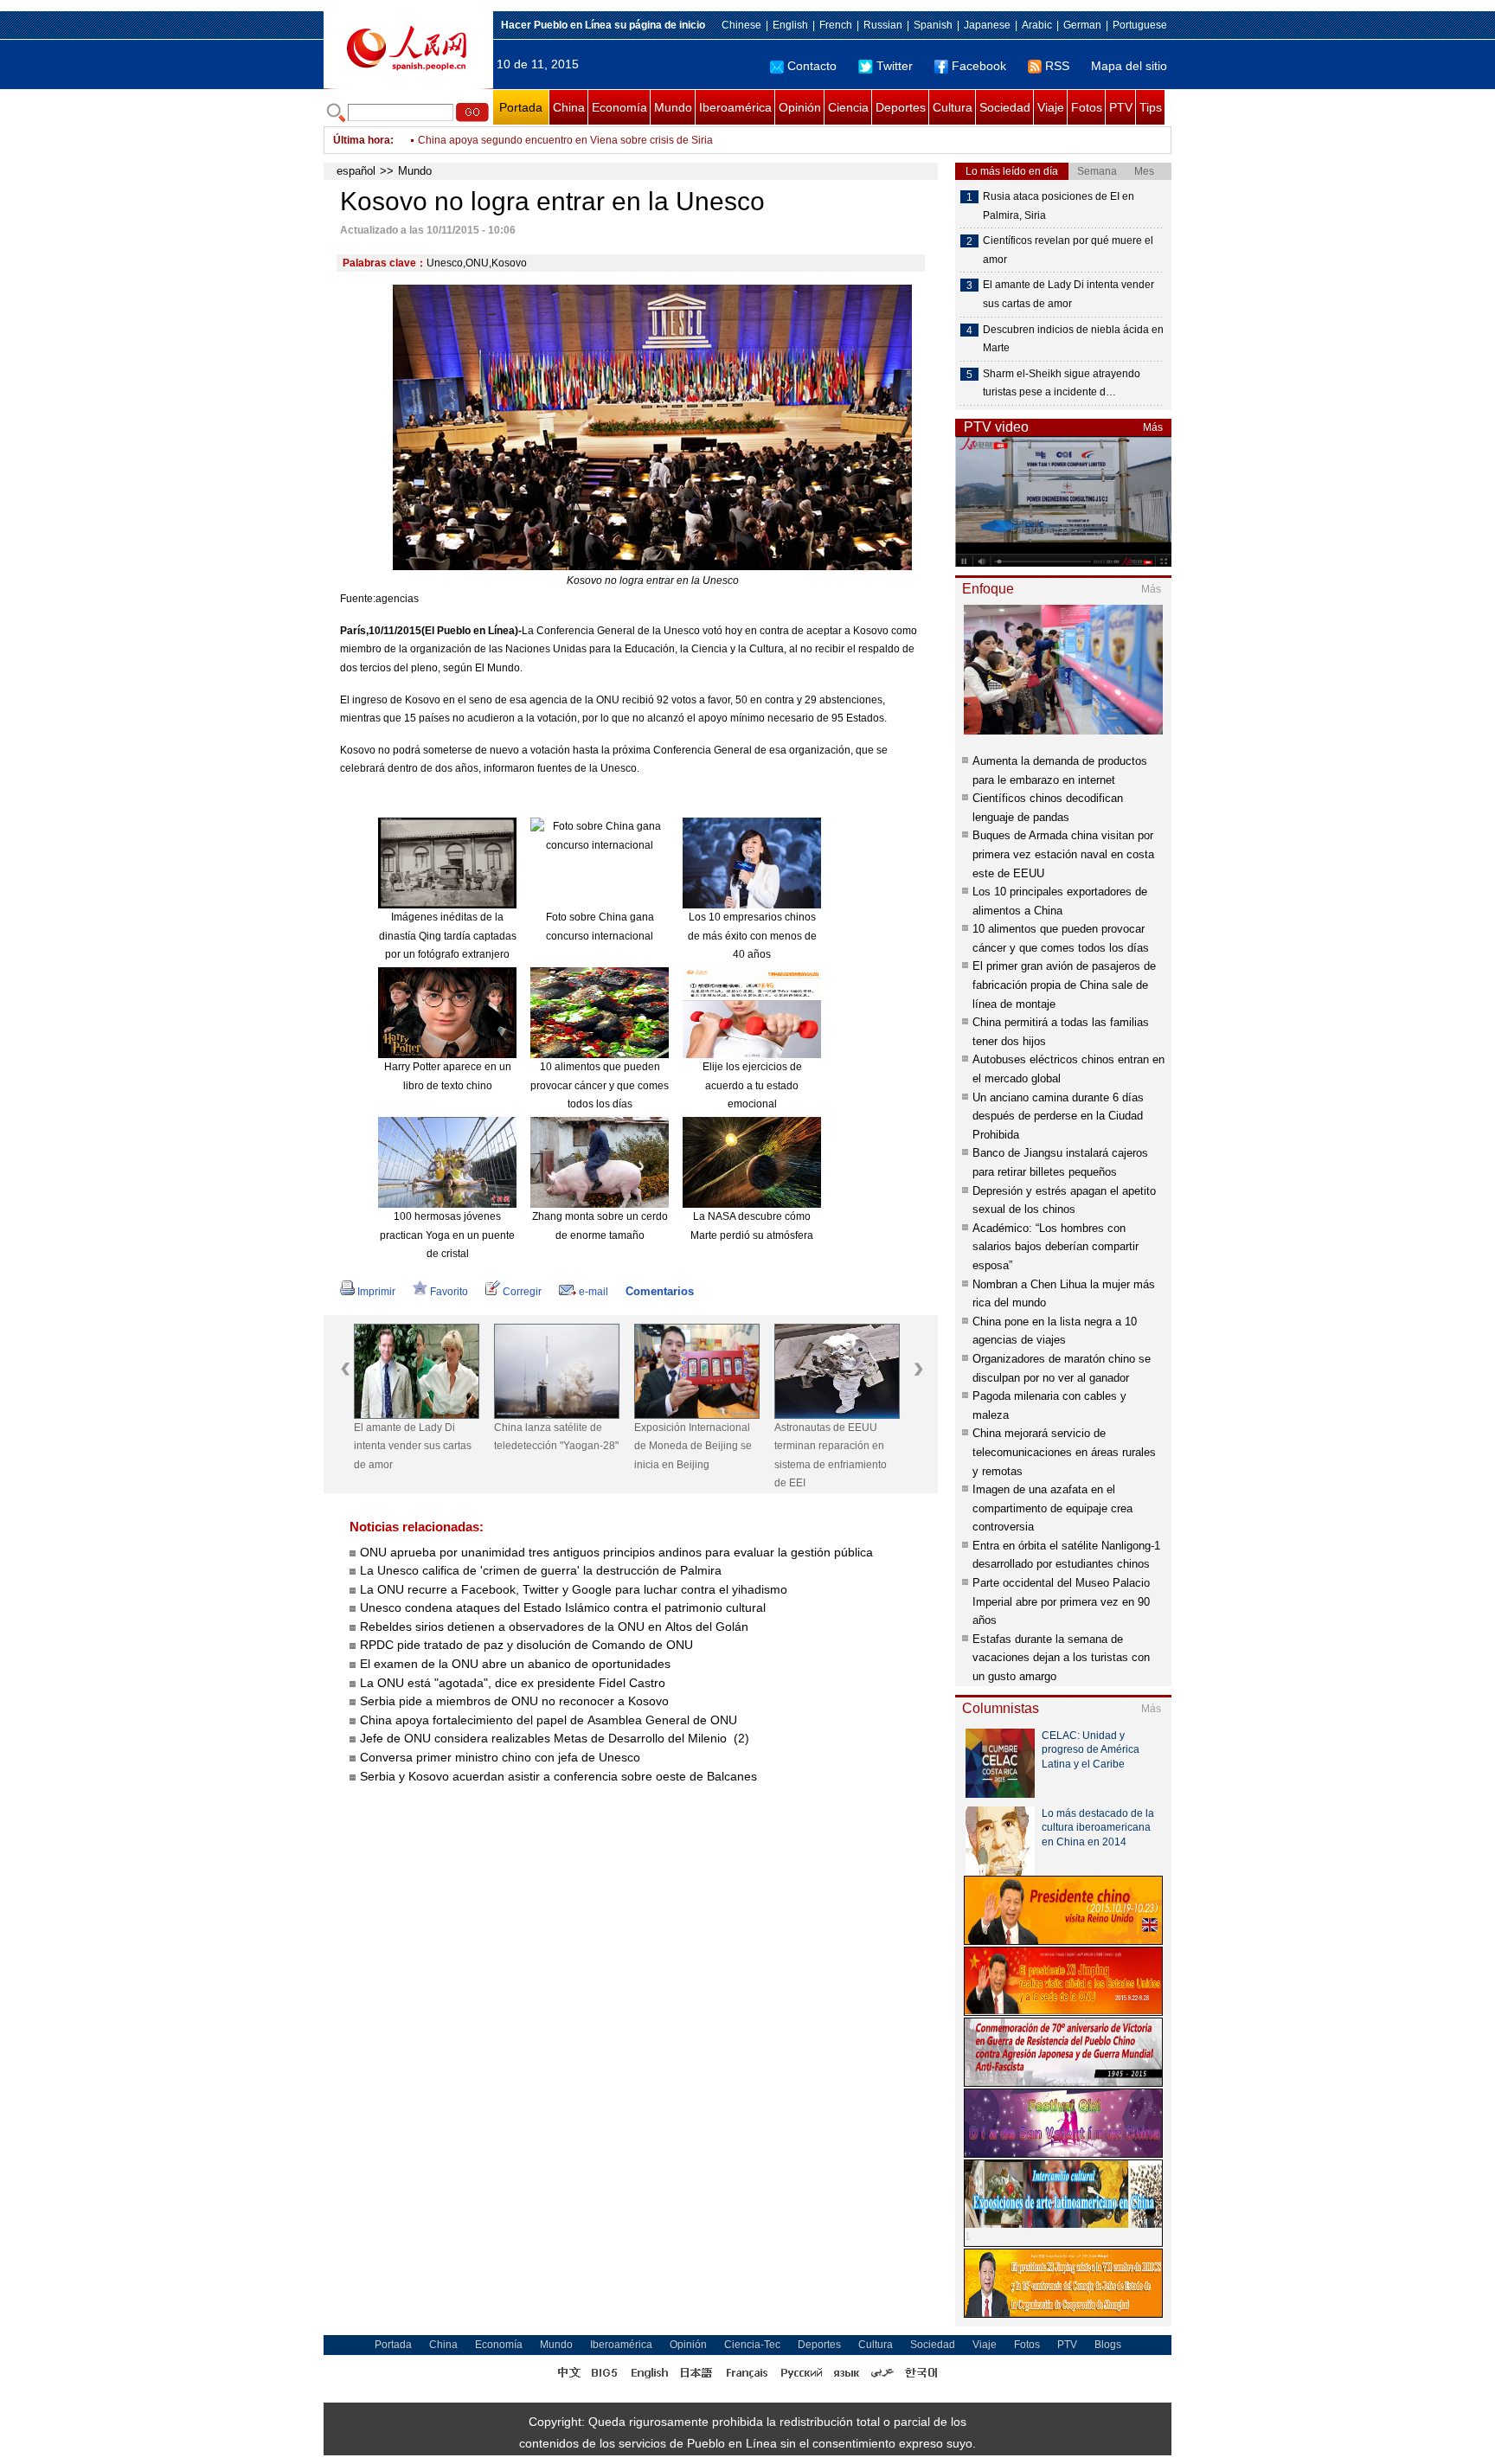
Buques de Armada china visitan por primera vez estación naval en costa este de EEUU (1063, 854)
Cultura (953, 107)
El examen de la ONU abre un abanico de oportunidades (515, 1664)
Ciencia (848, 107)
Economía (619, 107)
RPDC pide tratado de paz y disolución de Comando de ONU (526, 1645)
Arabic (1037, 25)
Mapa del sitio (1129, 66)
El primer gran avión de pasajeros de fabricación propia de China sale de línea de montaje (1064, 985)
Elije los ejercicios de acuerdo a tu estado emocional (752, 1085)
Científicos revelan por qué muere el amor (1068, 250)
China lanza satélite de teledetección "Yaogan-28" (556, 1437)
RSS (1057, 66)
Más (1153, 427)
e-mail (594, 1292)
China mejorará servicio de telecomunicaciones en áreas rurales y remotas (1064, 1452)
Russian (883, 25)
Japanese (987, 25)
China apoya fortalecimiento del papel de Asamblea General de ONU (550, 1720)
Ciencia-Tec (752, 2345)
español (356, 171)
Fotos (1087, 107)
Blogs (1108, 2345)
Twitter (895, 66)
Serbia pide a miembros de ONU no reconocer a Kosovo (514, 1701)
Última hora (362, 140)
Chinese (741, 25)
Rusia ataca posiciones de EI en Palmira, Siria (1059, 206)
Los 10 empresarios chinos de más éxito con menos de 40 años (752, 936)
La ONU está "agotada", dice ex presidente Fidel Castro (514, 1683)
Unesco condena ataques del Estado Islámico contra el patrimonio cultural (563, 1607)
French (836, 25)
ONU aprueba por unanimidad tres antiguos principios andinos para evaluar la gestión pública (616, 1552)
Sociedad (1005, 107)
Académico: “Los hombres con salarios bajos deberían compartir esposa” (1055, 1247)
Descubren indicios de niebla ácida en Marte (1073, 339)
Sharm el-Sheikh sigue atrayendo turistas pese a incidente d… (1062, 383)
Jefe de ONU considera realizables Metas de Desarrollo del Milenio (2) (555, 1738)
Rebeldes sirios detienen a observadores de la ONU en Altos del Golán (554, 1627)
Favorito (449, 1292)
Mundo (673, 107)
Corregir (522, 1292)
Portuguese (1140, 25)
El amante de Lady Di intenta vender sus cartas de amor (413, 1446)
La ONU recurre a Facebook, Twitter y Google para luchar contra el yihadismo (574, 1589)
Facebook (979, 66)
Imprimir (376, 1292)
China (569, 107)
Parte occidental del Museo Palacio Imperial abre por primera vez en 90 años (1061, 1601)
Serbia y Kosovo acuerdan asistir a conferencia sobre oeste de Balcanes (560, 1776)
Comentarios (660, 1291)
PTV (1121, 107)
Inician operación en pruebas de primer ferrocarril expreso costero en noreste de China (622, 140)
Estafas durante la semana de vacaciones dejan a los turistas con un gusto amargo (1061, 1658)
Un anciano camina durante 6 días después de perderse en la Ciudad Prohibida (1058, 1116)
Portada (521, 107)
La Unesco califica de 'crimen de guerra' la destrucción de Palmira (541, 1570)
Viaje (1051, 107)
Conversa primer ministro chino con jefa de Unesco (502, 1757)
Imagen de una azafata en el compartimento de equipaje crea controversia (1052, 1508)
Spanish (933, 25)
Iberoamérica (735, 107)
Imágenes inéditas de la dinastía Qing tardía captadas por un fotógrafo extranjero (448, 936)
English (790, 25)
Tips (1151, 107)
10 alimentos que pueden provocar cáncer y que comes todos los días (600, 1085)
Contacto (812, 66)
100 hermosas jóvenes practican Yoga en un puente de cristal (447, 1235)
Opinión (800, 107)
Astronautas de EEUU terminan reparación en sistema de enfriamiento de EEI (831, 1456)
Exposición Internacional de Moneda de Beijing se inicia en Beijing (693, 1446)
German (1082, 25)
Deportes (901, 107)
